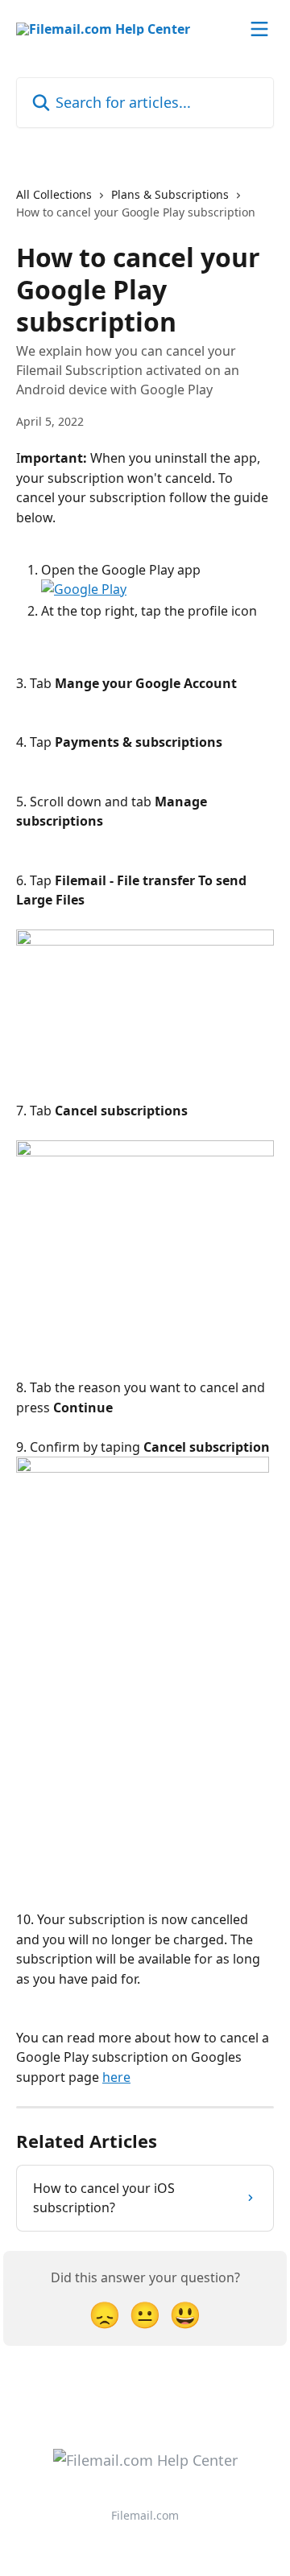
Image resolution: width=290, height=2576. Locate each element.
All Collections (54, 194)
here (116, 2077)
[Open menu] (259, 29)
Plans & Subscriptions (170, 194)
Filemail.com (145, 2515)
